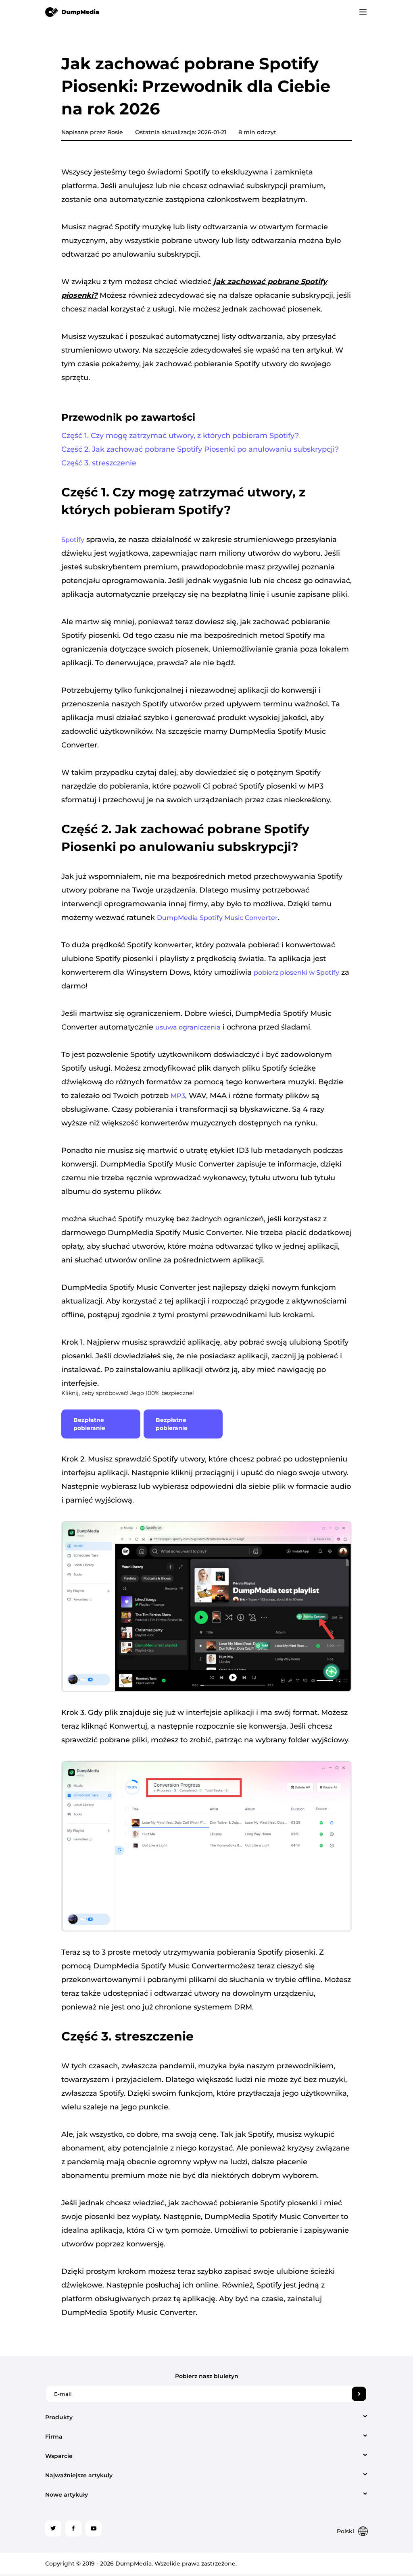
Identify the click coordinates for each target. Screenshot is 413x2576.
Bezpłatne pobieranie (89, 1424)
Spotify (73, 540)
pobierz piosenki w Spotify (296, 972)
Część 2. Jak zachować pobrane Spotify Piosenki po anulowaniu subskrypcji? (200, 449)
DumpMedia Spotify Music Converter (217, 918)
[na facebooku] (73, 2528)
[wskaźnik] (72, 12)
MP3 (178, 1096)
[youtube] (94, 2528)
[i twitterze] (53, 2528)
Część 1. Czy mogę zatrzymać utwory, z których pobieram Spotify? (180, 436)
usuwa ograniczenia (188, 1027)
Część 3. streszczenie (99, 463)
